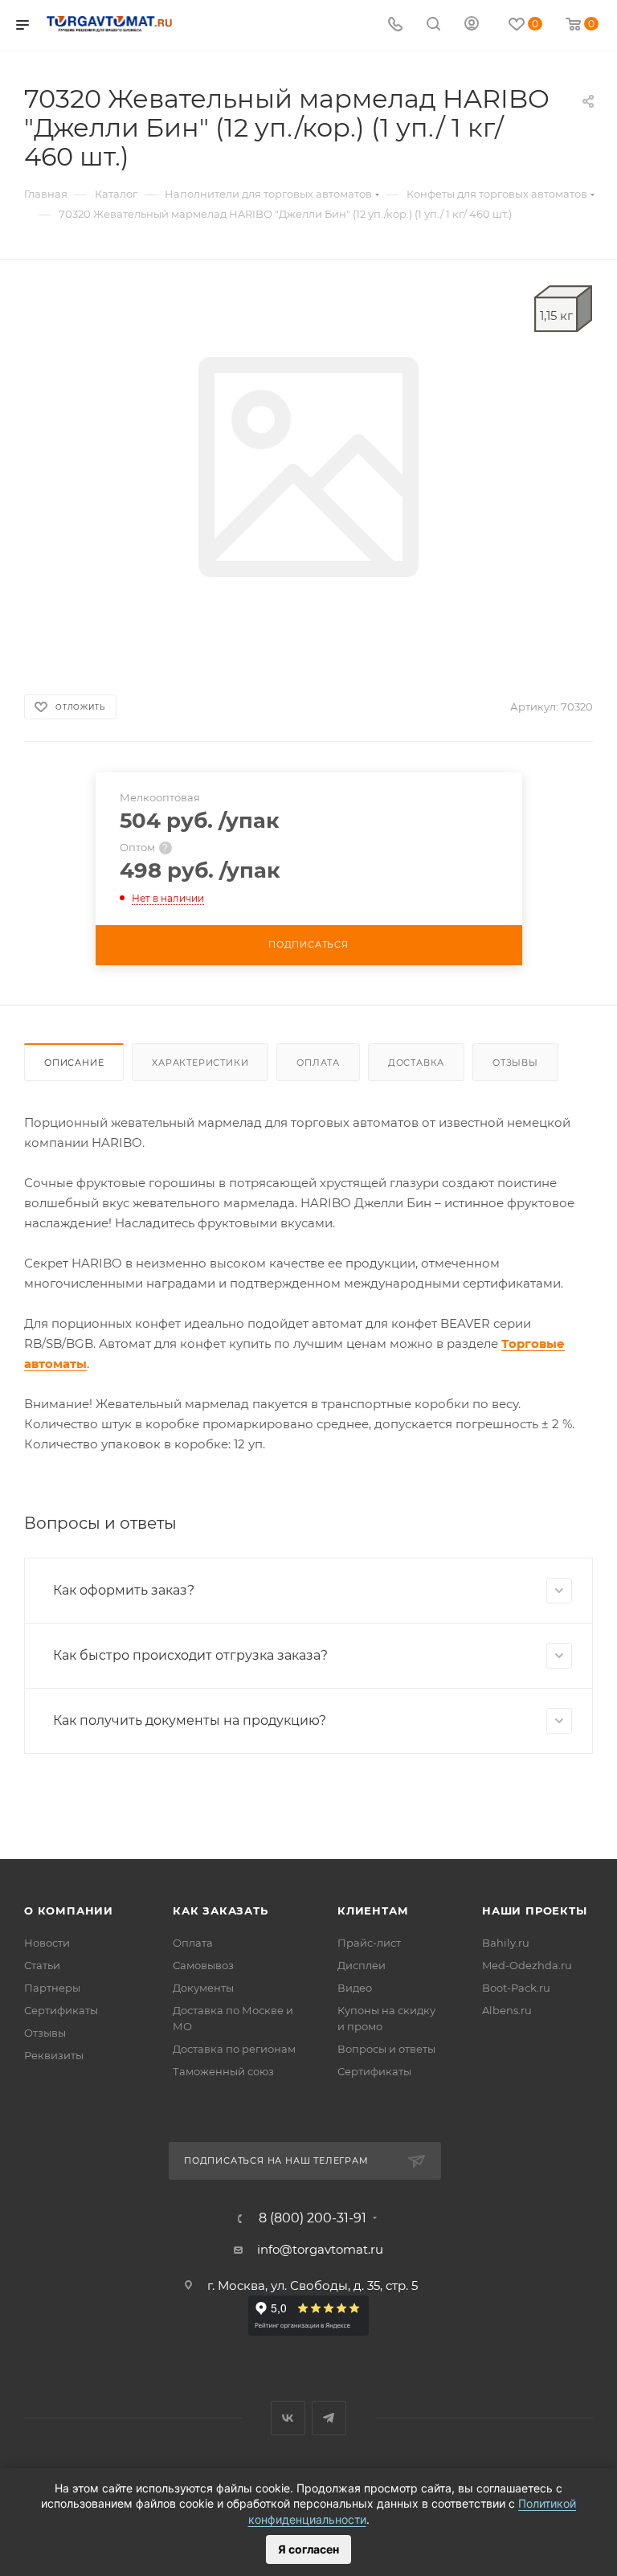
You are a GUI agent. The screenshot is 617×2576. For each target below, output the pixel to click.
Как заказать (221, 1910)
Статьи (42, 1965)
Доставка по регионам (234, 2049)
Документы (203, 1988)
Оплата (318, 1063)
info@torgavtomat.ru (320, 2249)
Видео (355, 1988)
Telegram (329, 2418)
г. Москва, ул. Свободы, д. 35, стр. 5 (313, 2285)
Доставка (416, 1063)
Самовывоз (203, 1965)
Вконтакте (288, 2418)
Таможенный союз (223, 2071)
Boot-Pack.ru (516, 1988)
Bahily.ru (506, 1943)
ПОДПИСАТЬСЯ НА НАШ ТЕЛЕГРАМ (276, 2160)
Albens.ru (507, 2010)
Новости (47, 1943)
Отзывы (515, 1063)
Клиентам (373, 1910)
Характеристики (200, 1063)
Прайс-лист (369, 1943)
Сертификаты (61, 2010)
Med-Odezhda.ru (527, 1965)
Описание (74, 1063)
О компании (69, 1910)
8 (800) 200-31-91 (313, 2218)
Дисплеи (362, 1965)
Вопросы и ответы (386, 2049)
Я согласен (308, 2549)
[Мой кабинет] (472, 25)
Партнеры (52, 1988)
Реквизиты (54, 2055)
